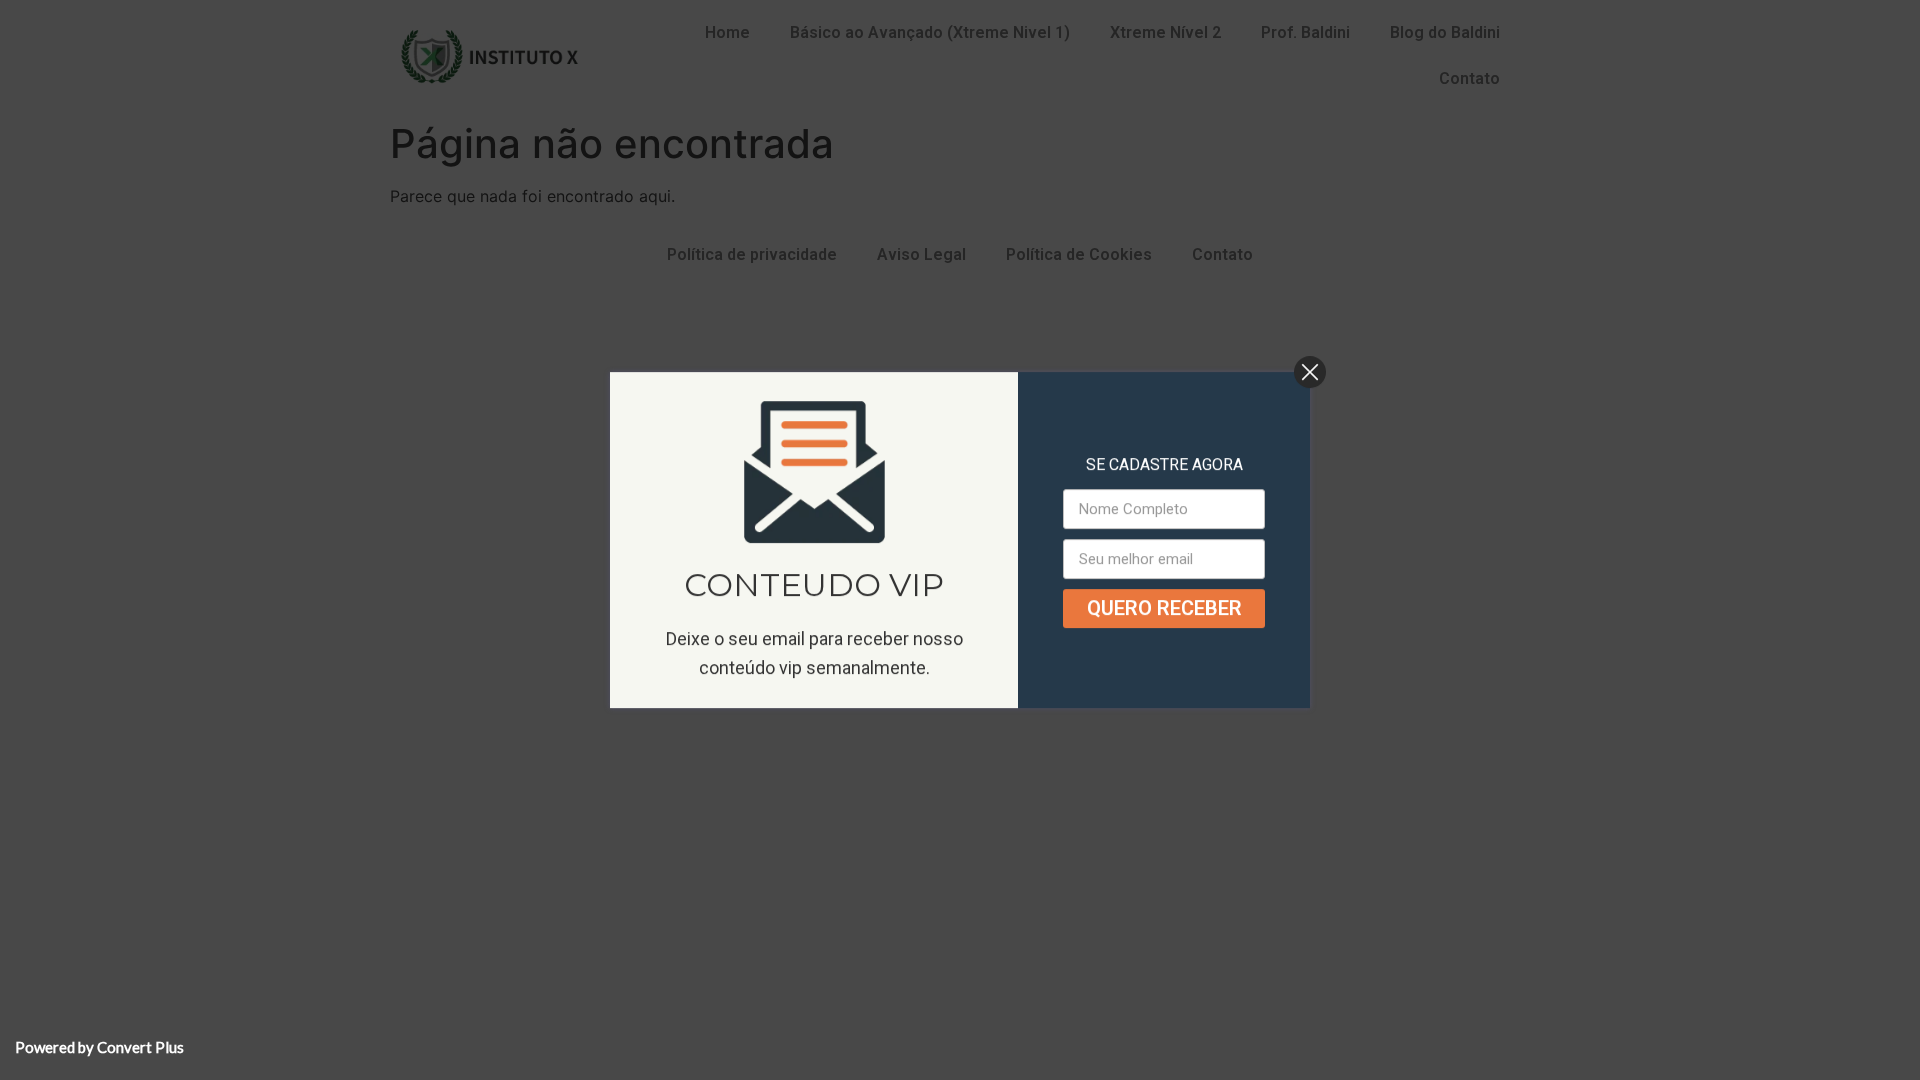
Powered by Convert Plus (99, 1047)
